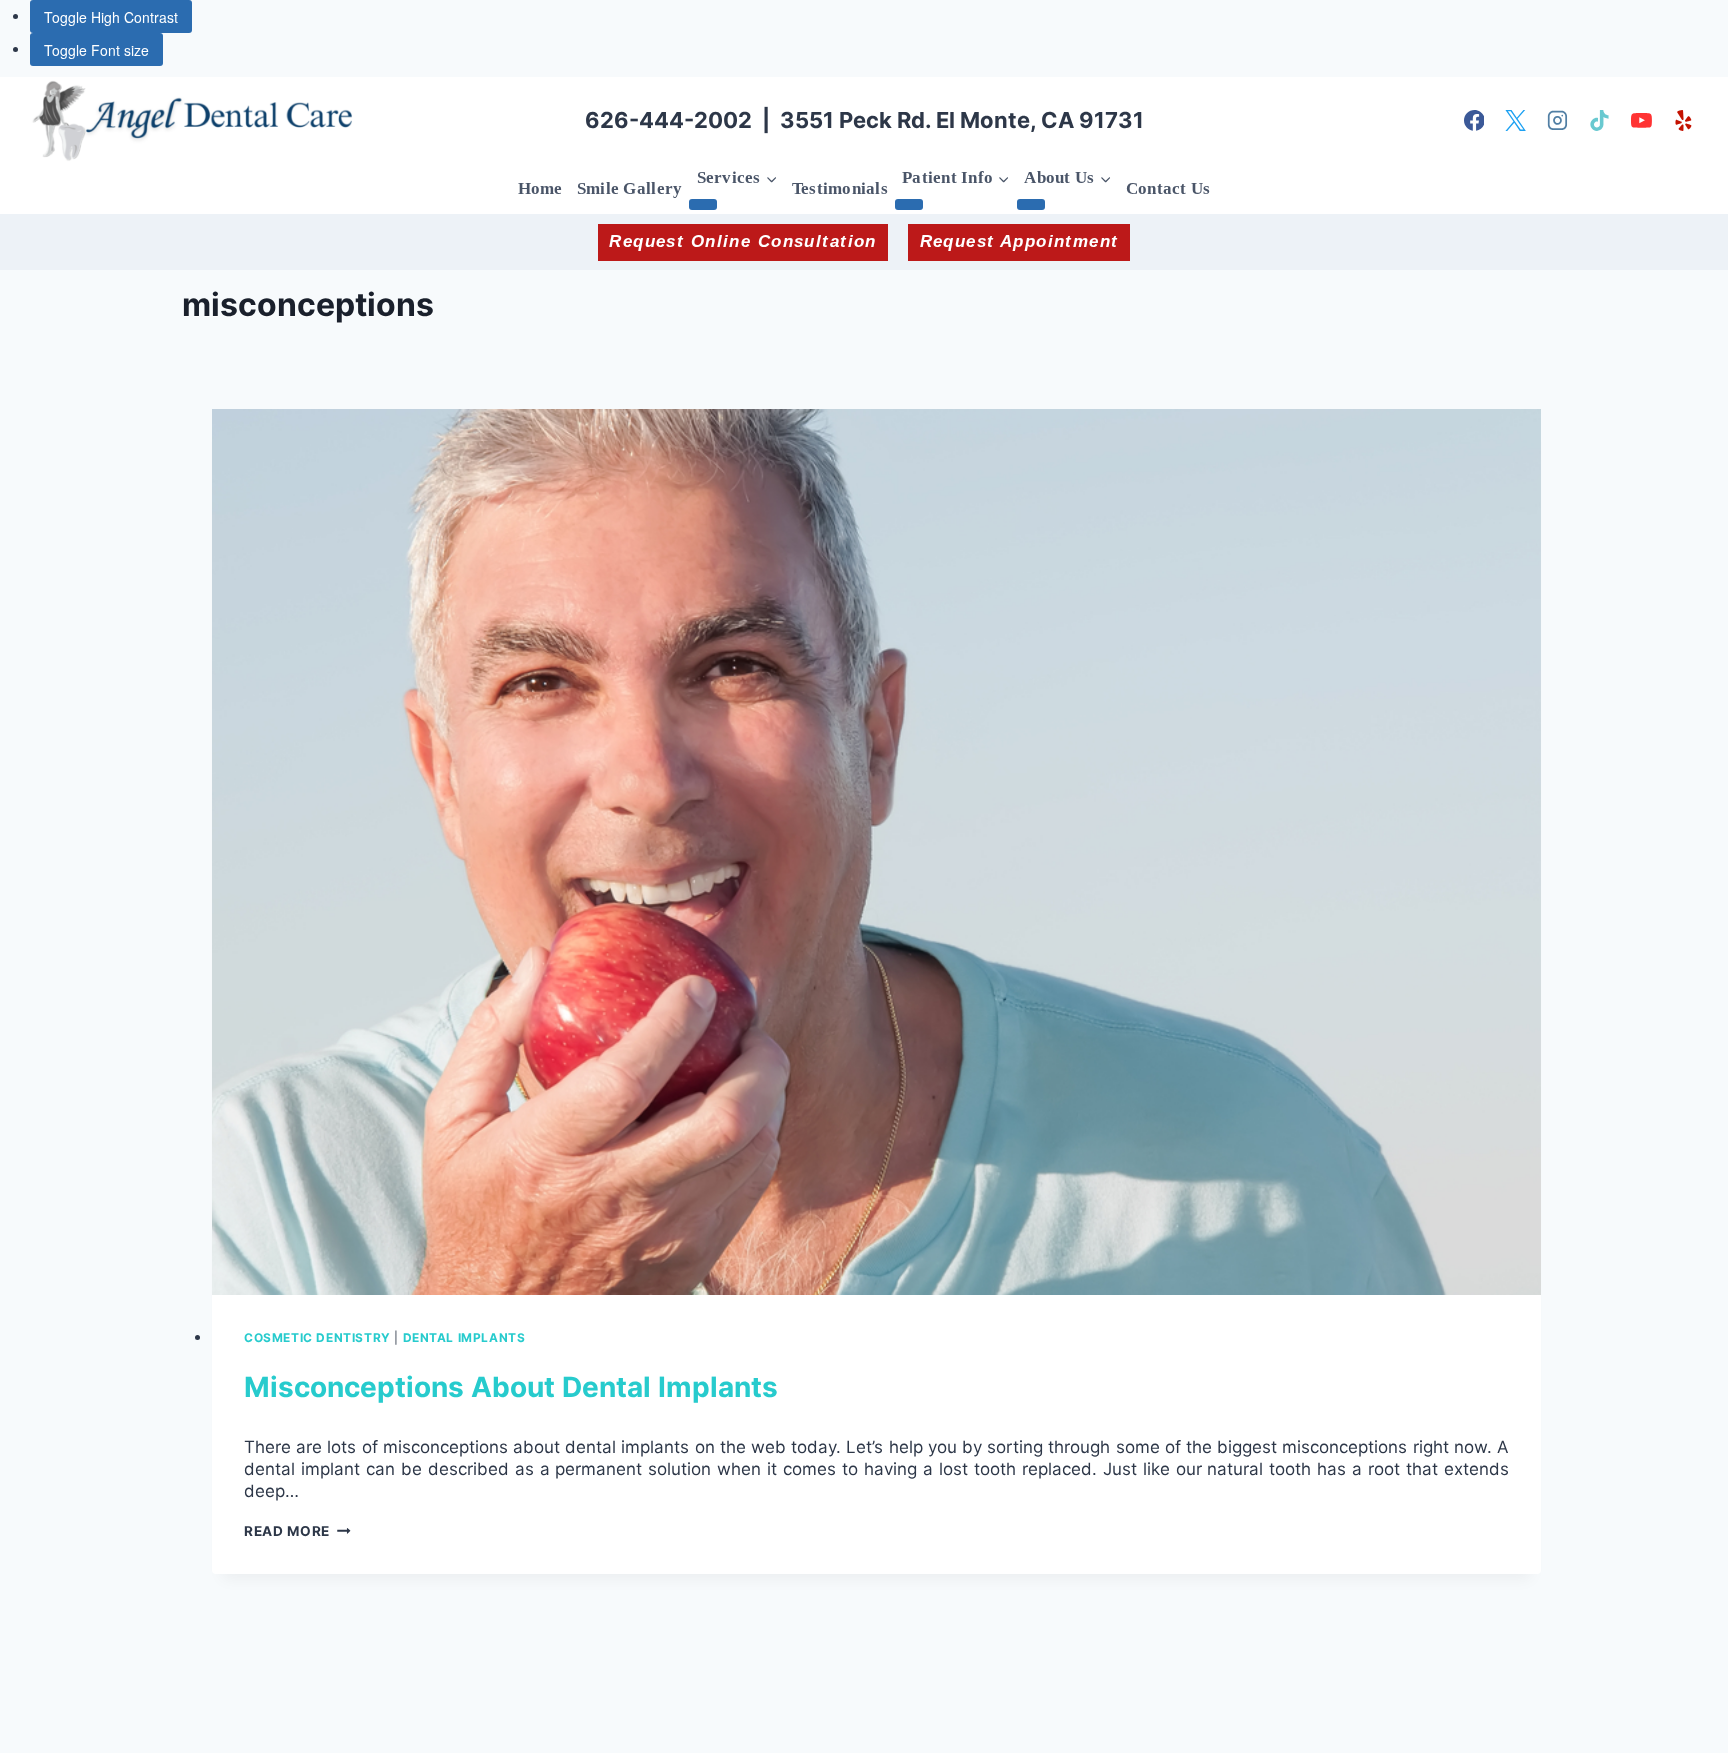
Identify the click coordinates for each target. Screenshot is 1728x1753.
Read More (297, 1531)
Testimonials (840, 188)
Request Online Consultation (743, 241)
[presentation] (876, 852)
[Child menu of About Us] (1031, 204)
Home (540, 188)
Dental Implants (464, 1337)
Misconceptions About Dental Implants (511, 1387)
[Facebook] (1474, 121)
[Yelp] (1683, 121)
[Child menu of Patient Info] (909, 204)
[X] (1516, 121)
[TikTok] (1600, 121)
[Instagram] (1558, 121)
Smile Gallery (629, 188)
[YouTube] (1641, 121)
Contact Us (1168, 188)
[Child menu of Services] (703, 204)
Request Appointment (1019, 241)
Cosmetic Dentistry (317, 1337)
